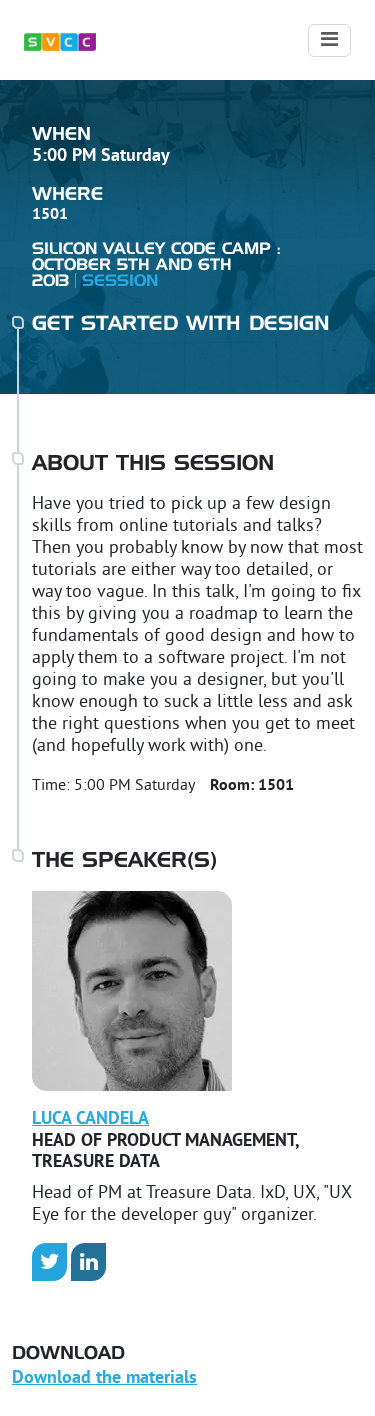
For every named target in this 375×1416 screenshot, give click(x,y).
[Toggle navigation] (329, 40)
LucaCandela (90, 1119)
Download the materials (104, 1378)
